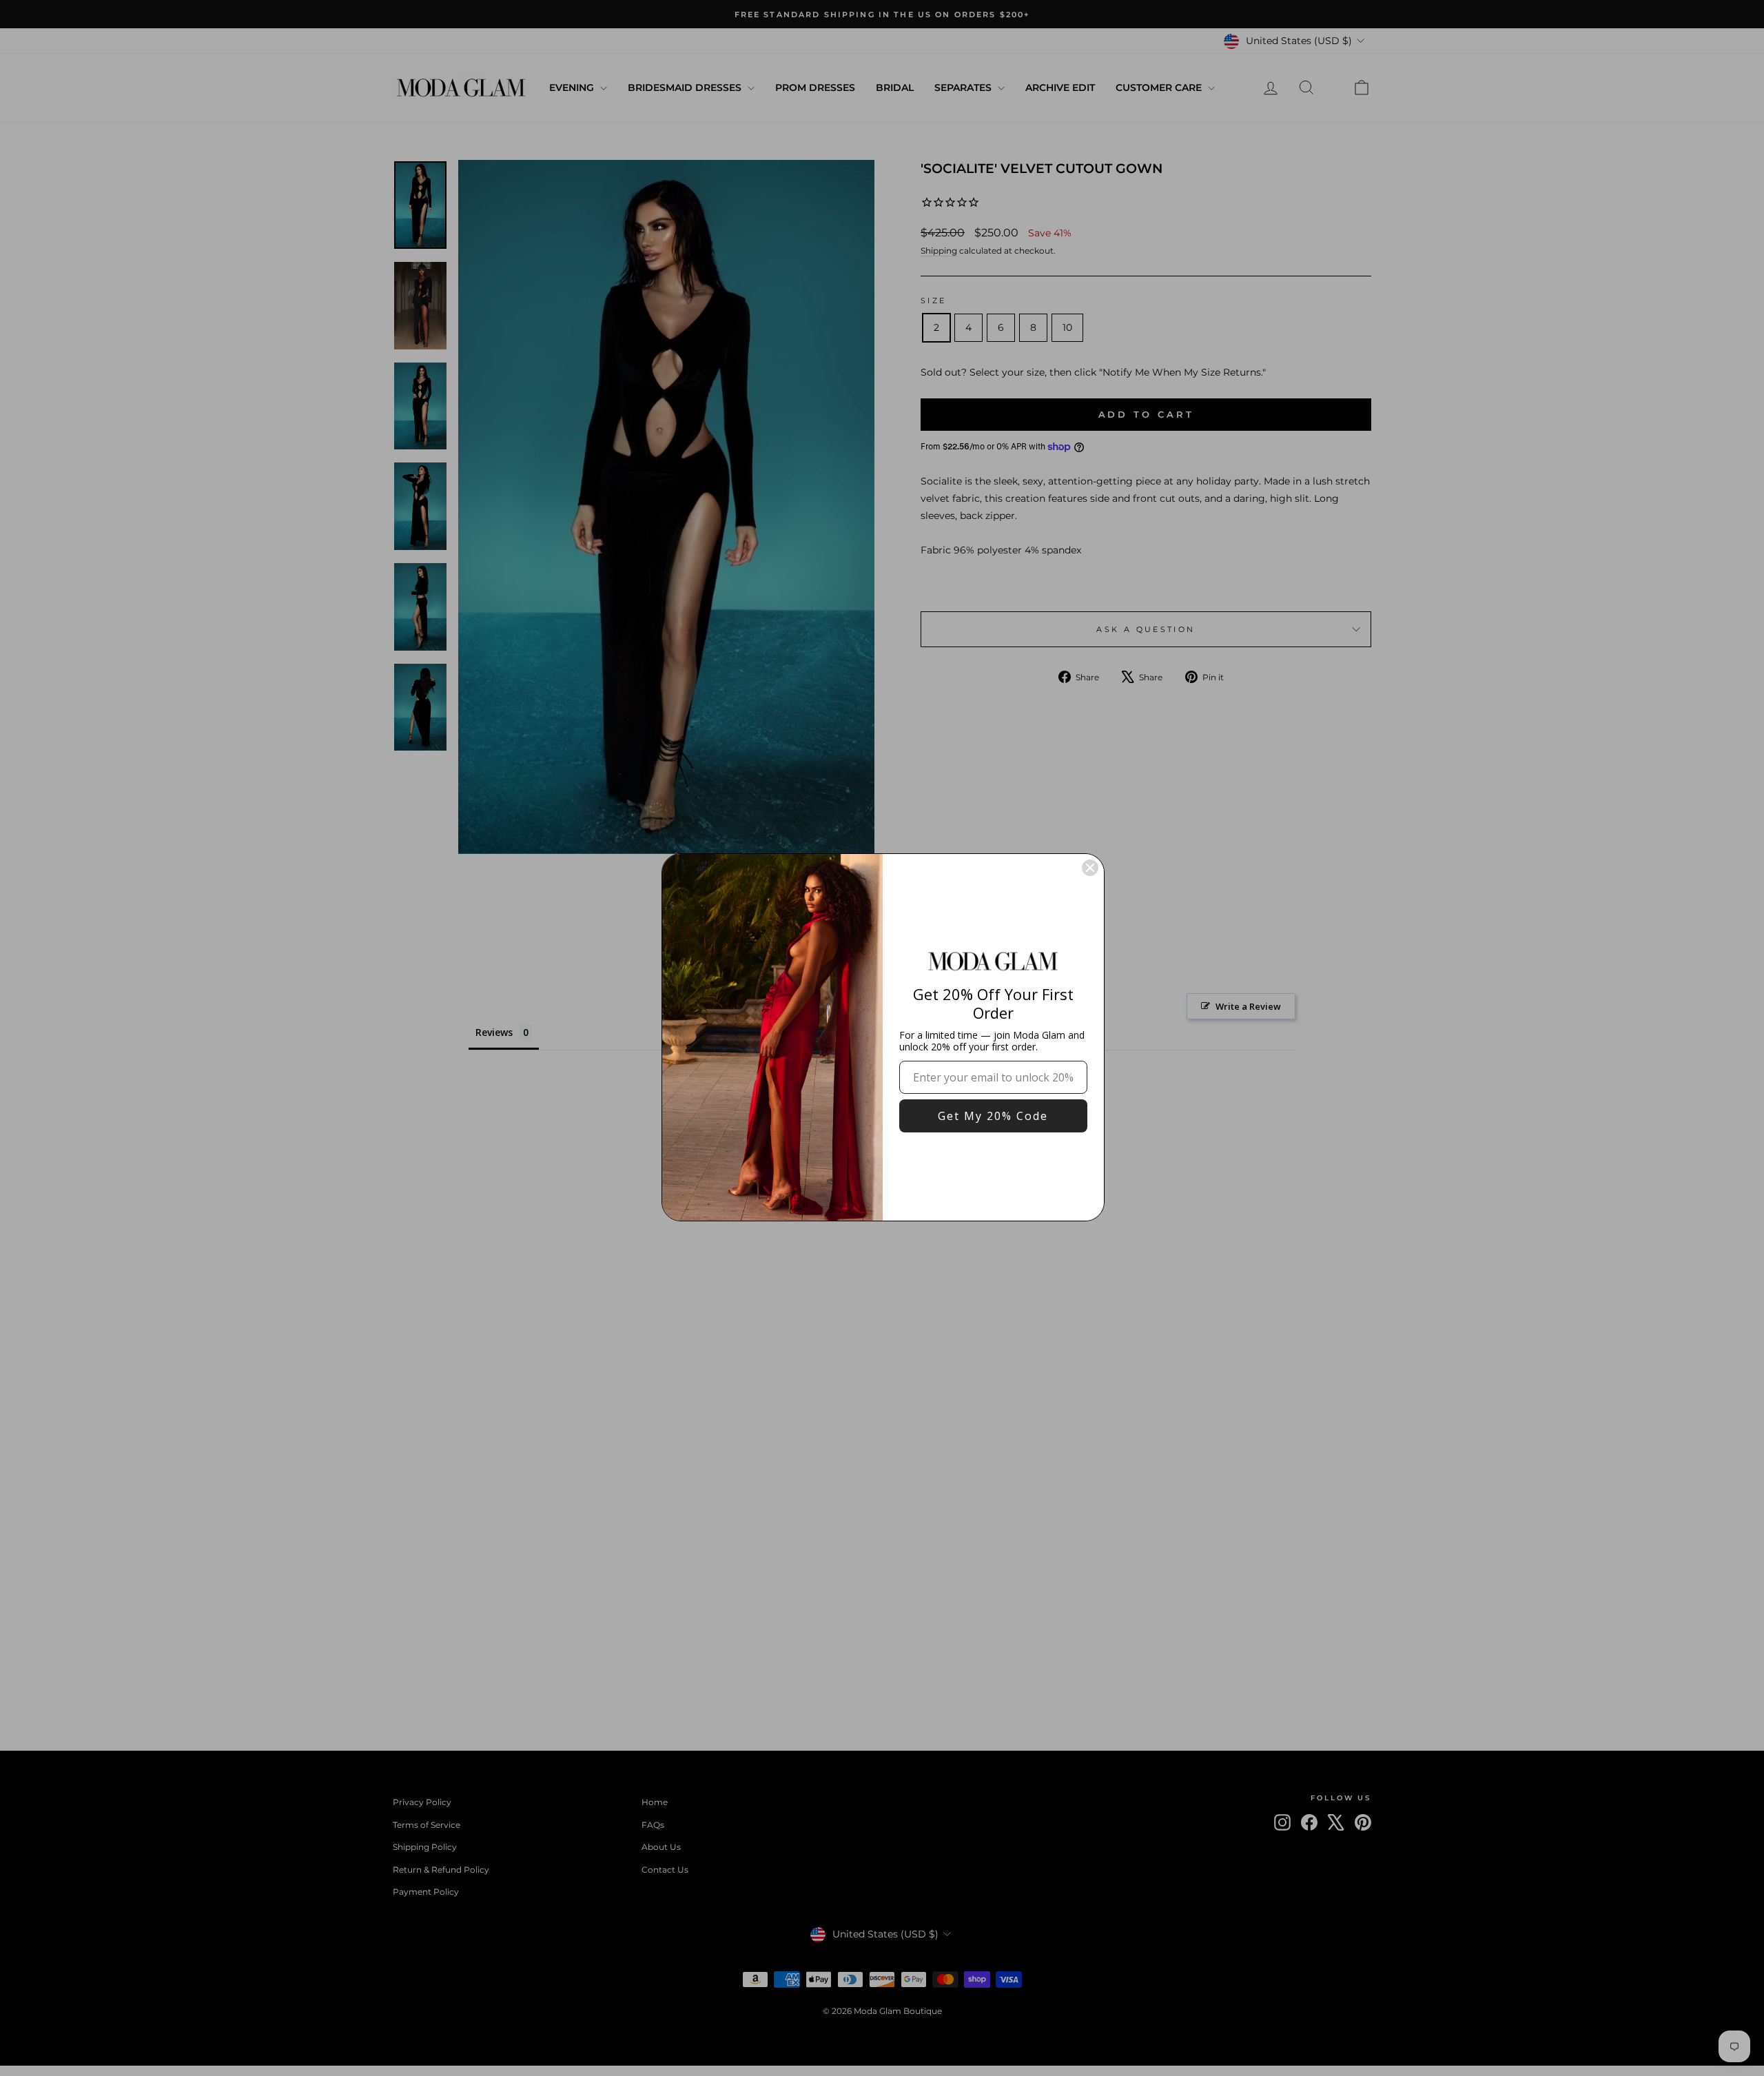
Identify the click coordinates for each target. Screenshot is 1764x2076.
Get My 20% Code (993, 1116)
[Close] (1090, 868)
